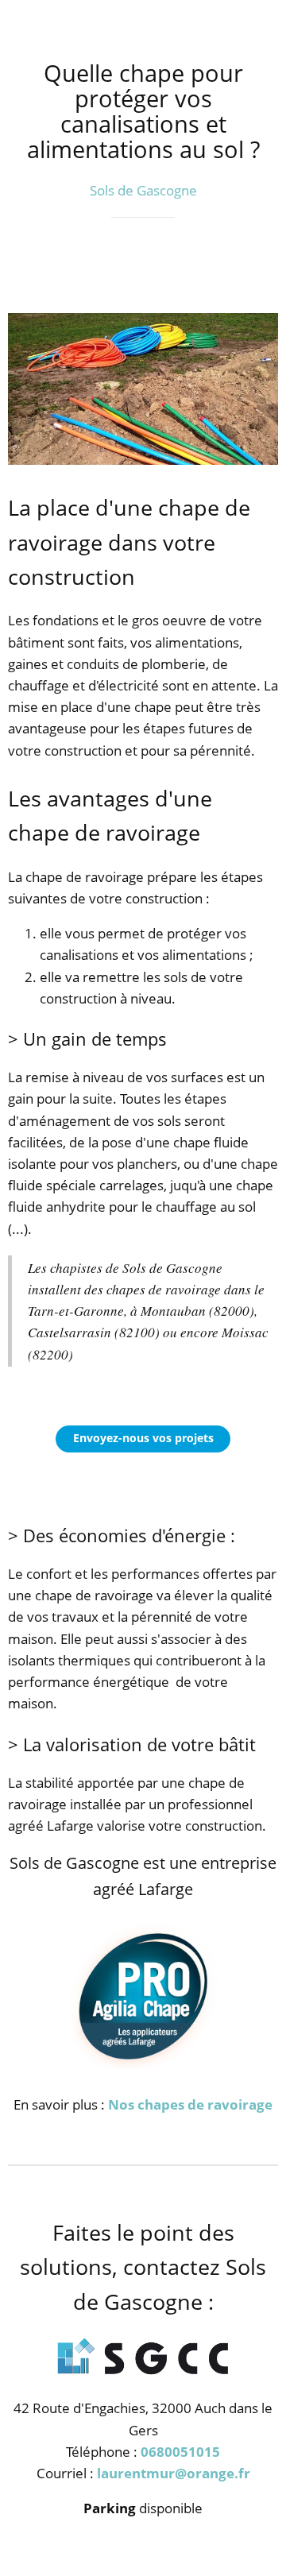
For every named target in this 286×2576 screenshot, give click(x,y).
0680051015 (180, 2452)
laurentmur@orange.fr (174, 2473)
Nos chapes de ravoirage (190, 2104)
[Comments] (259, 265)
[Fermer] (22, 22)
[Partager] (221, 265)
